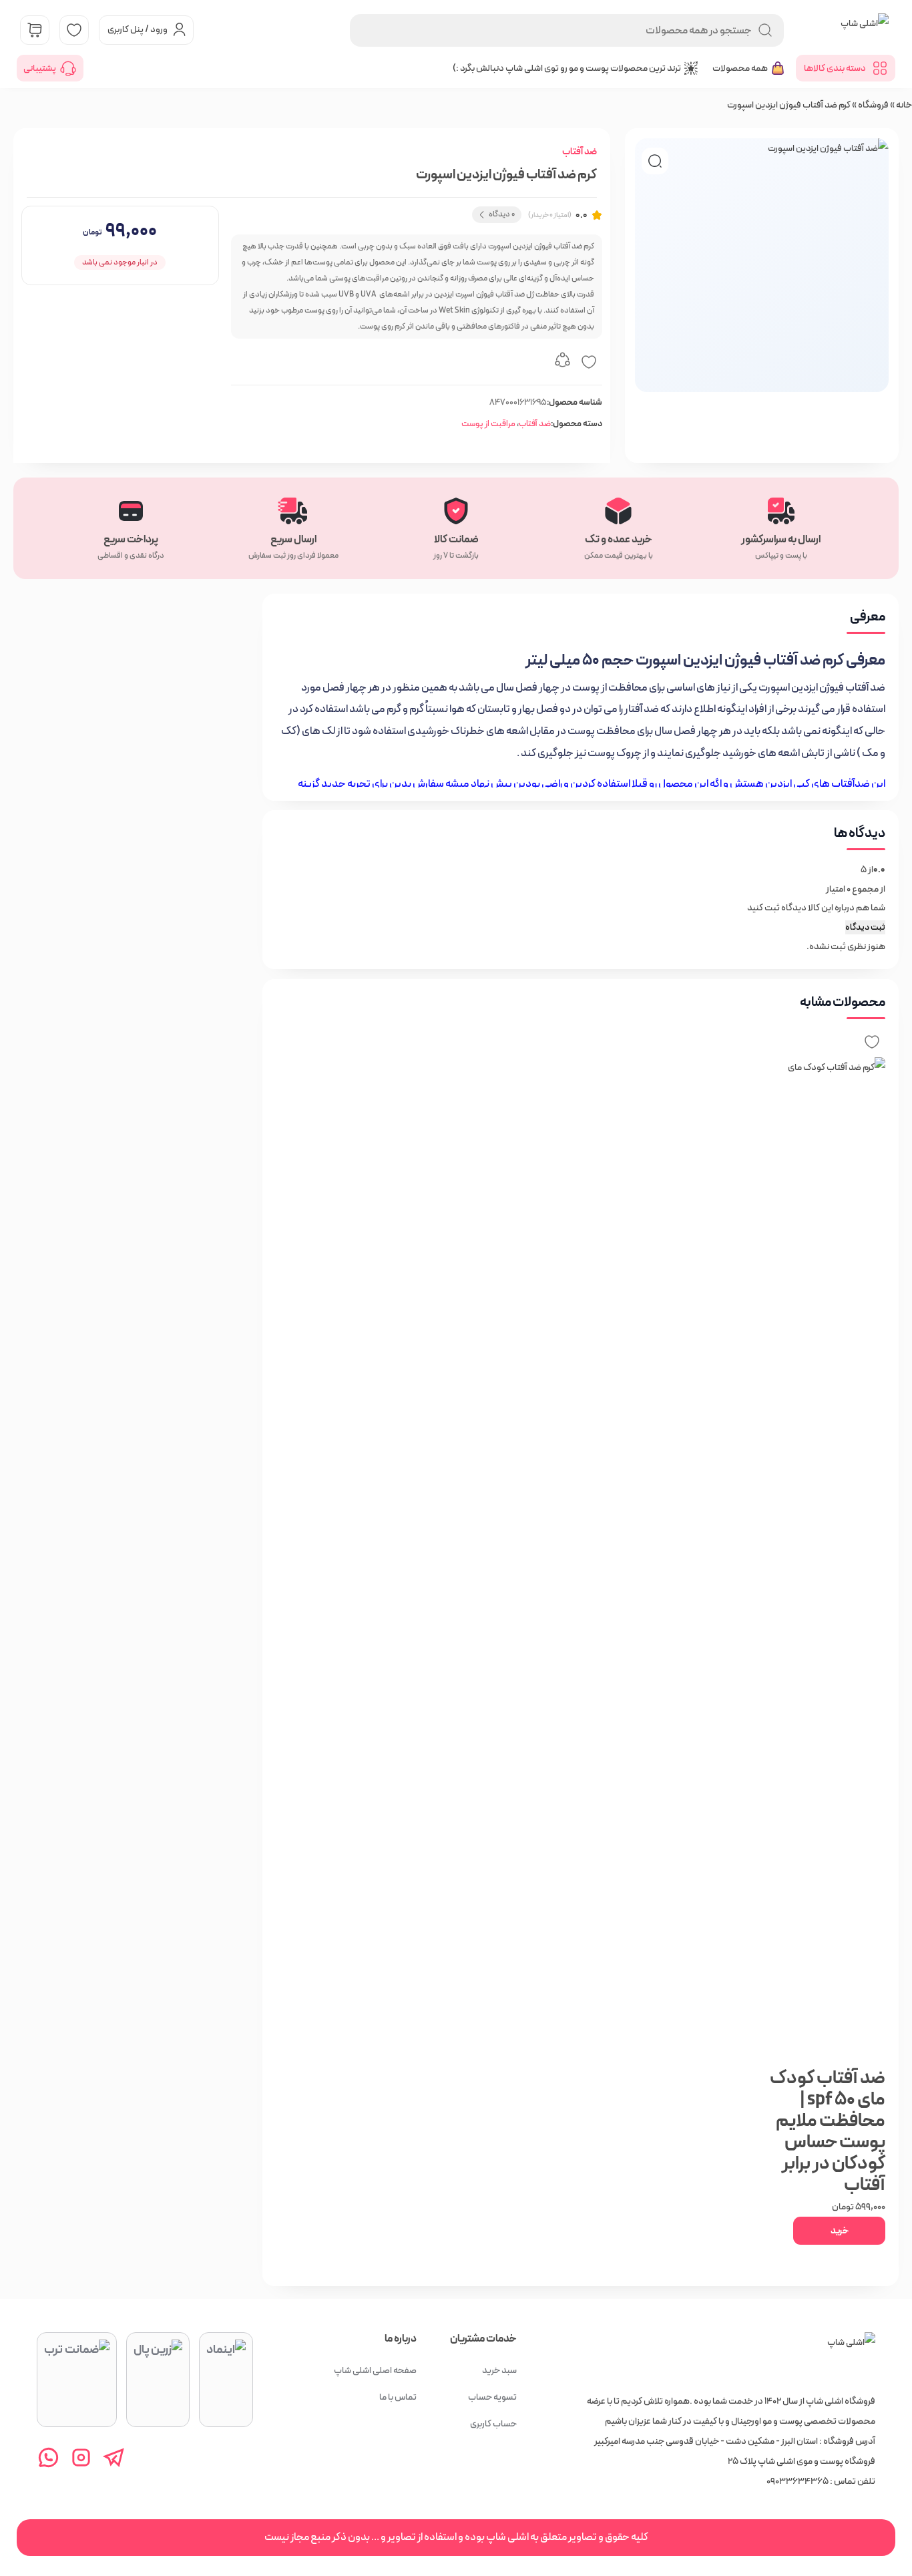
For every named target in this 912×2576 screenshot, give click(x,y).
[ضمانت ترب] (77, 2380)
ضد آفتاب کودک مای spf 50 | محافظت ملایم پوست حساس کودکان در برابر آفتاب (828, 2132)
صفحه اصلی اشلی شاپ (375, 2370)
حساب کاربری (493, 2424)
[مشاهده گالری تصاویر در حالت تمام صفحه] (655, 161)
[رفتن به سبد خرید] (35, 30)
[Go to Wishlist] (74, 30)
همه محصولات (740, 68)
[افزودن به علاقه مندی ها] (589, 362)
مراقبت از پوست (488, 424)
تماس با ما (398, 2397)
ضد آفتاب (580, 152)
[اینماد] (226, 2380)
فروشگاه (873, 105)
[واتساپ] (48, 2457)
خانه (904, 105)
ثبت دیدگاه (865, 927)
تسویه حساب (492, 2397)
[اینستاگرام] (81, 2457)
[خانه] (851, 2356)
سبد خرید (499, 2370)
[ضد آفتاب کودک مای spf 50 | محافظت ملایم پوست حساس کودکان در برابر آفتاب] (818, 1558)
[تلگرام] (114, 2457)
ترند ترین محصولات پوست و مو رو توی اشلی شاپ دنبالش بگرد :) (567, 68)
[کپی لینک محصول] (562, 362)
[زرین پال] (158, 2380)
